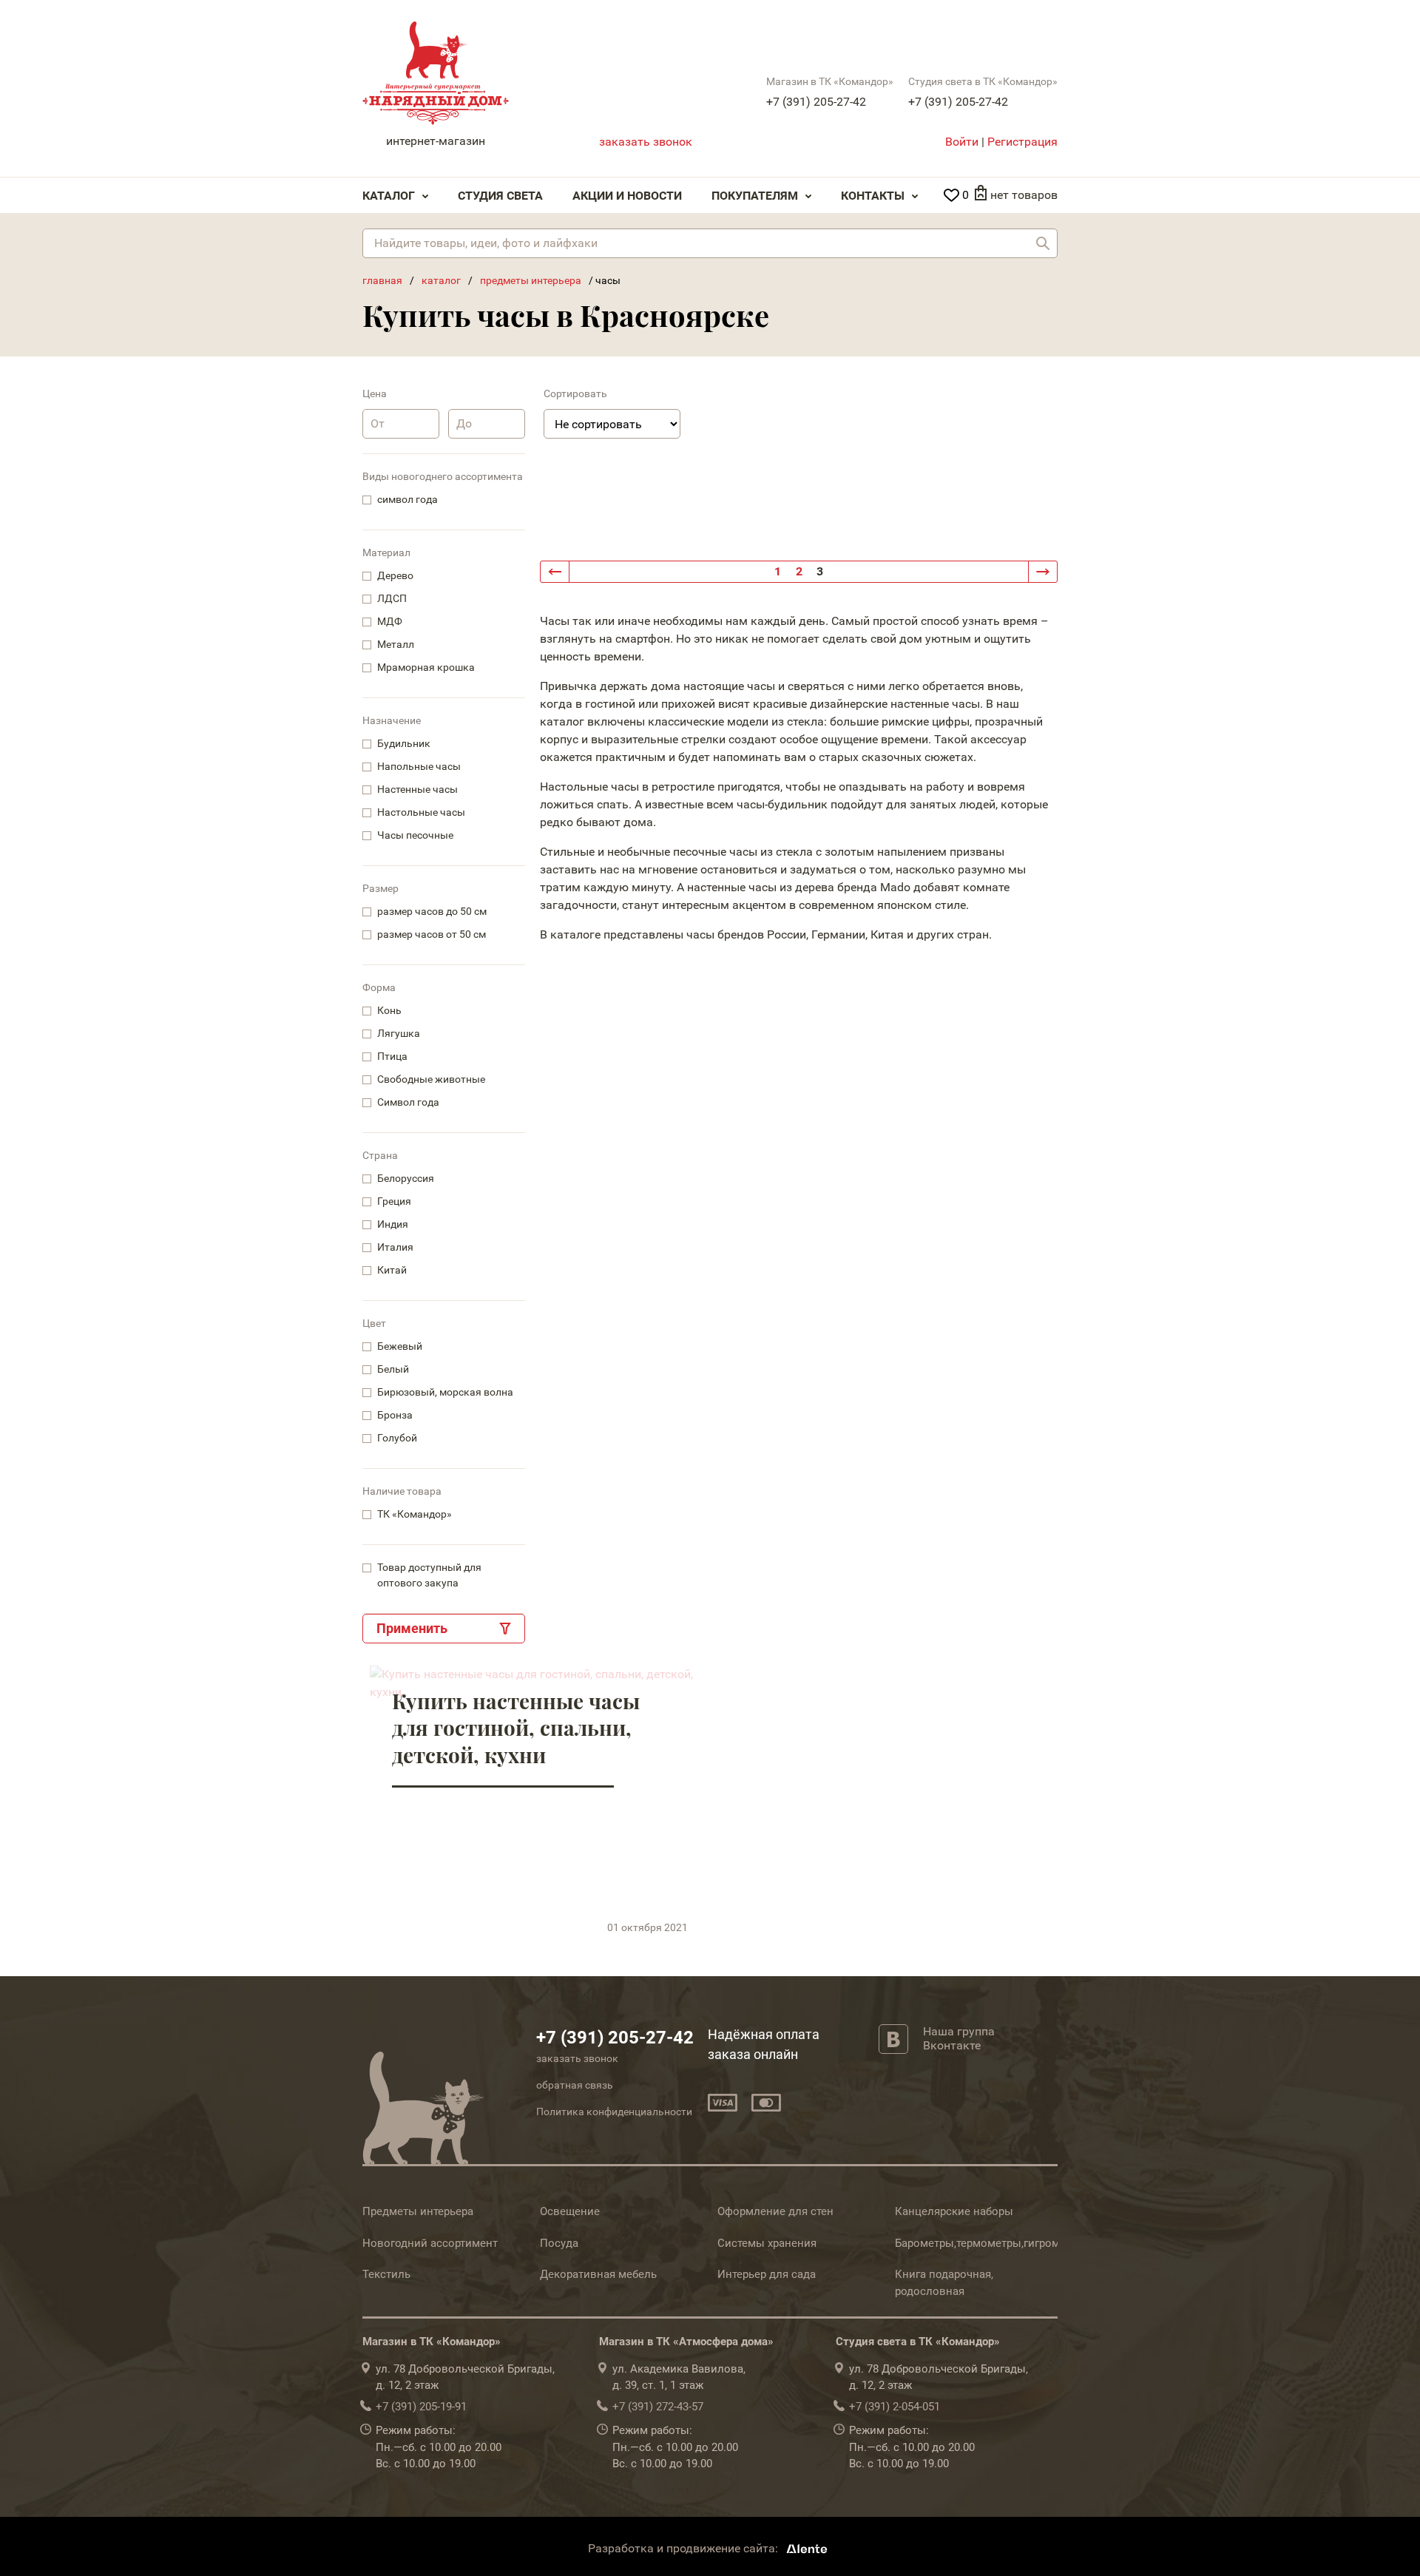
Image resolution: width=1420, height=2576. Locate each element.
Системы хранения (767, 2243)
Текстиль (386, 2274)
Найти (1043, 243)
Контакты (873, 196)
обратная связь (575, 2085)
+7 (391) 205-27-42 (816, 102)
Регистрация (1022, 142)
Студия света (500, 196)
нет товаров (1024, 195)
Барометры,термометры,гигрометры (990, 2243)
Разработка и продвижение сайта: (684, 2548)
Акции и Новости (627, 196)
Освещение (570, 2211)
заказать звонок (646, 142)
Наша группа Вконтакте (959, 2038)
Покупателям (755, 196)
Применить (412, 1628)
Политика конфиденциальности (614, 2112)
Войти (962, 142)
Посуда (559, 2243)
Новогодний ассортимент (430, 2243)
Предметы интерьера (418, 2211)
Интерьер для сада (767, 2274)
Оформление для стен (775, 2211)
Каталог (389, 196)
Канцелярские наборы (954, 2211)
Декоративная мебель (598, 2274)
